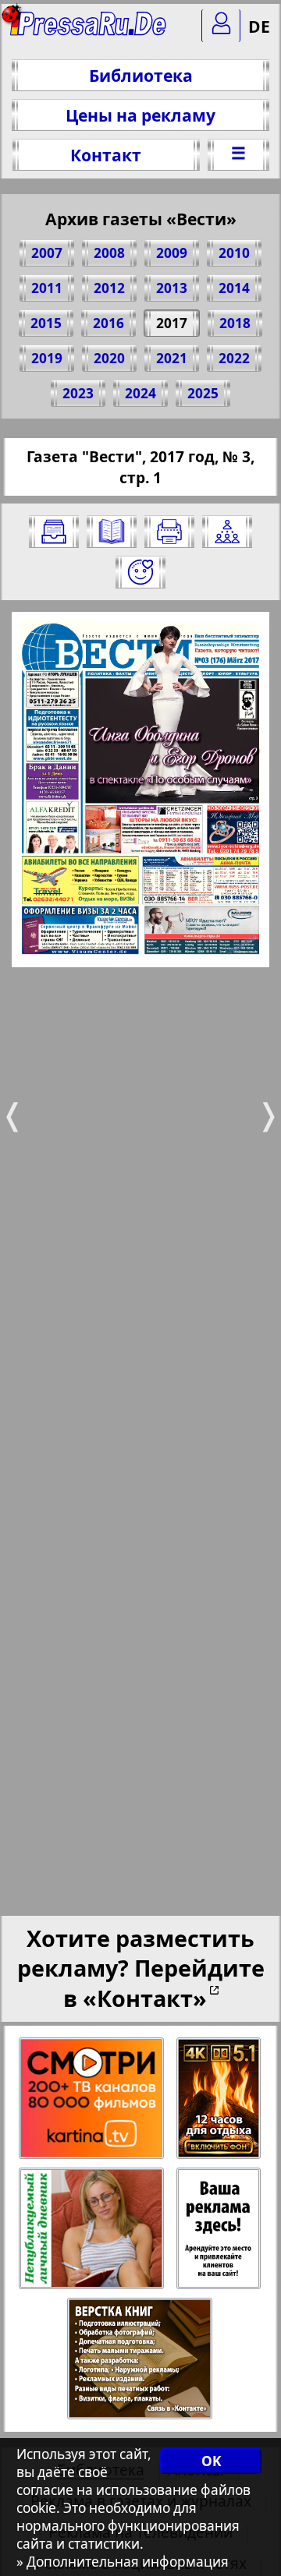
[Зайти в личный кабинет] (221, 26)
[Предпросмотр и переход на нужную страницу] (112, 532)
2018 (235, 323)
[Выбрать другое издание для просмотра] (54, 532)
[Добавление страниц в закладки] (140, 572)
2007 (47, 253)
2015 (46, 323)
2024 (140, 393)
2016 (108, 323)
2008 (109, 253)
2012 (109, 288)
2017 (172, 323)
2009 (172, 253)
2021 (172, 358)
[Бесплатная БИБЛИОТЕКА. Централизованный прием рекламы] (89, 32)
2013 (172, 288)
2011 (47, 288)
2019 (47, 358)
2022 (234, 358)
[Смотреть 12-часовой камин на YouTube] (220, 2099)
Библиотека (141, 75)
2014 (234, 288)
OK (211, 2461)
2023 (78, 393)
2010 (234, 253)
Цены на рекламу (140, 115)
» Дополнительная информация (123, 2562)
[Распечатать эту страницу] (169, 532)
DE (259, 26)
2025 (203, 393)
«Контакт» (145, 1998)
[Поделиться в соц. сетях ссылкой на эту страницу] (227, 532)
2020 (109, 358)
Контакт (106, 155)
